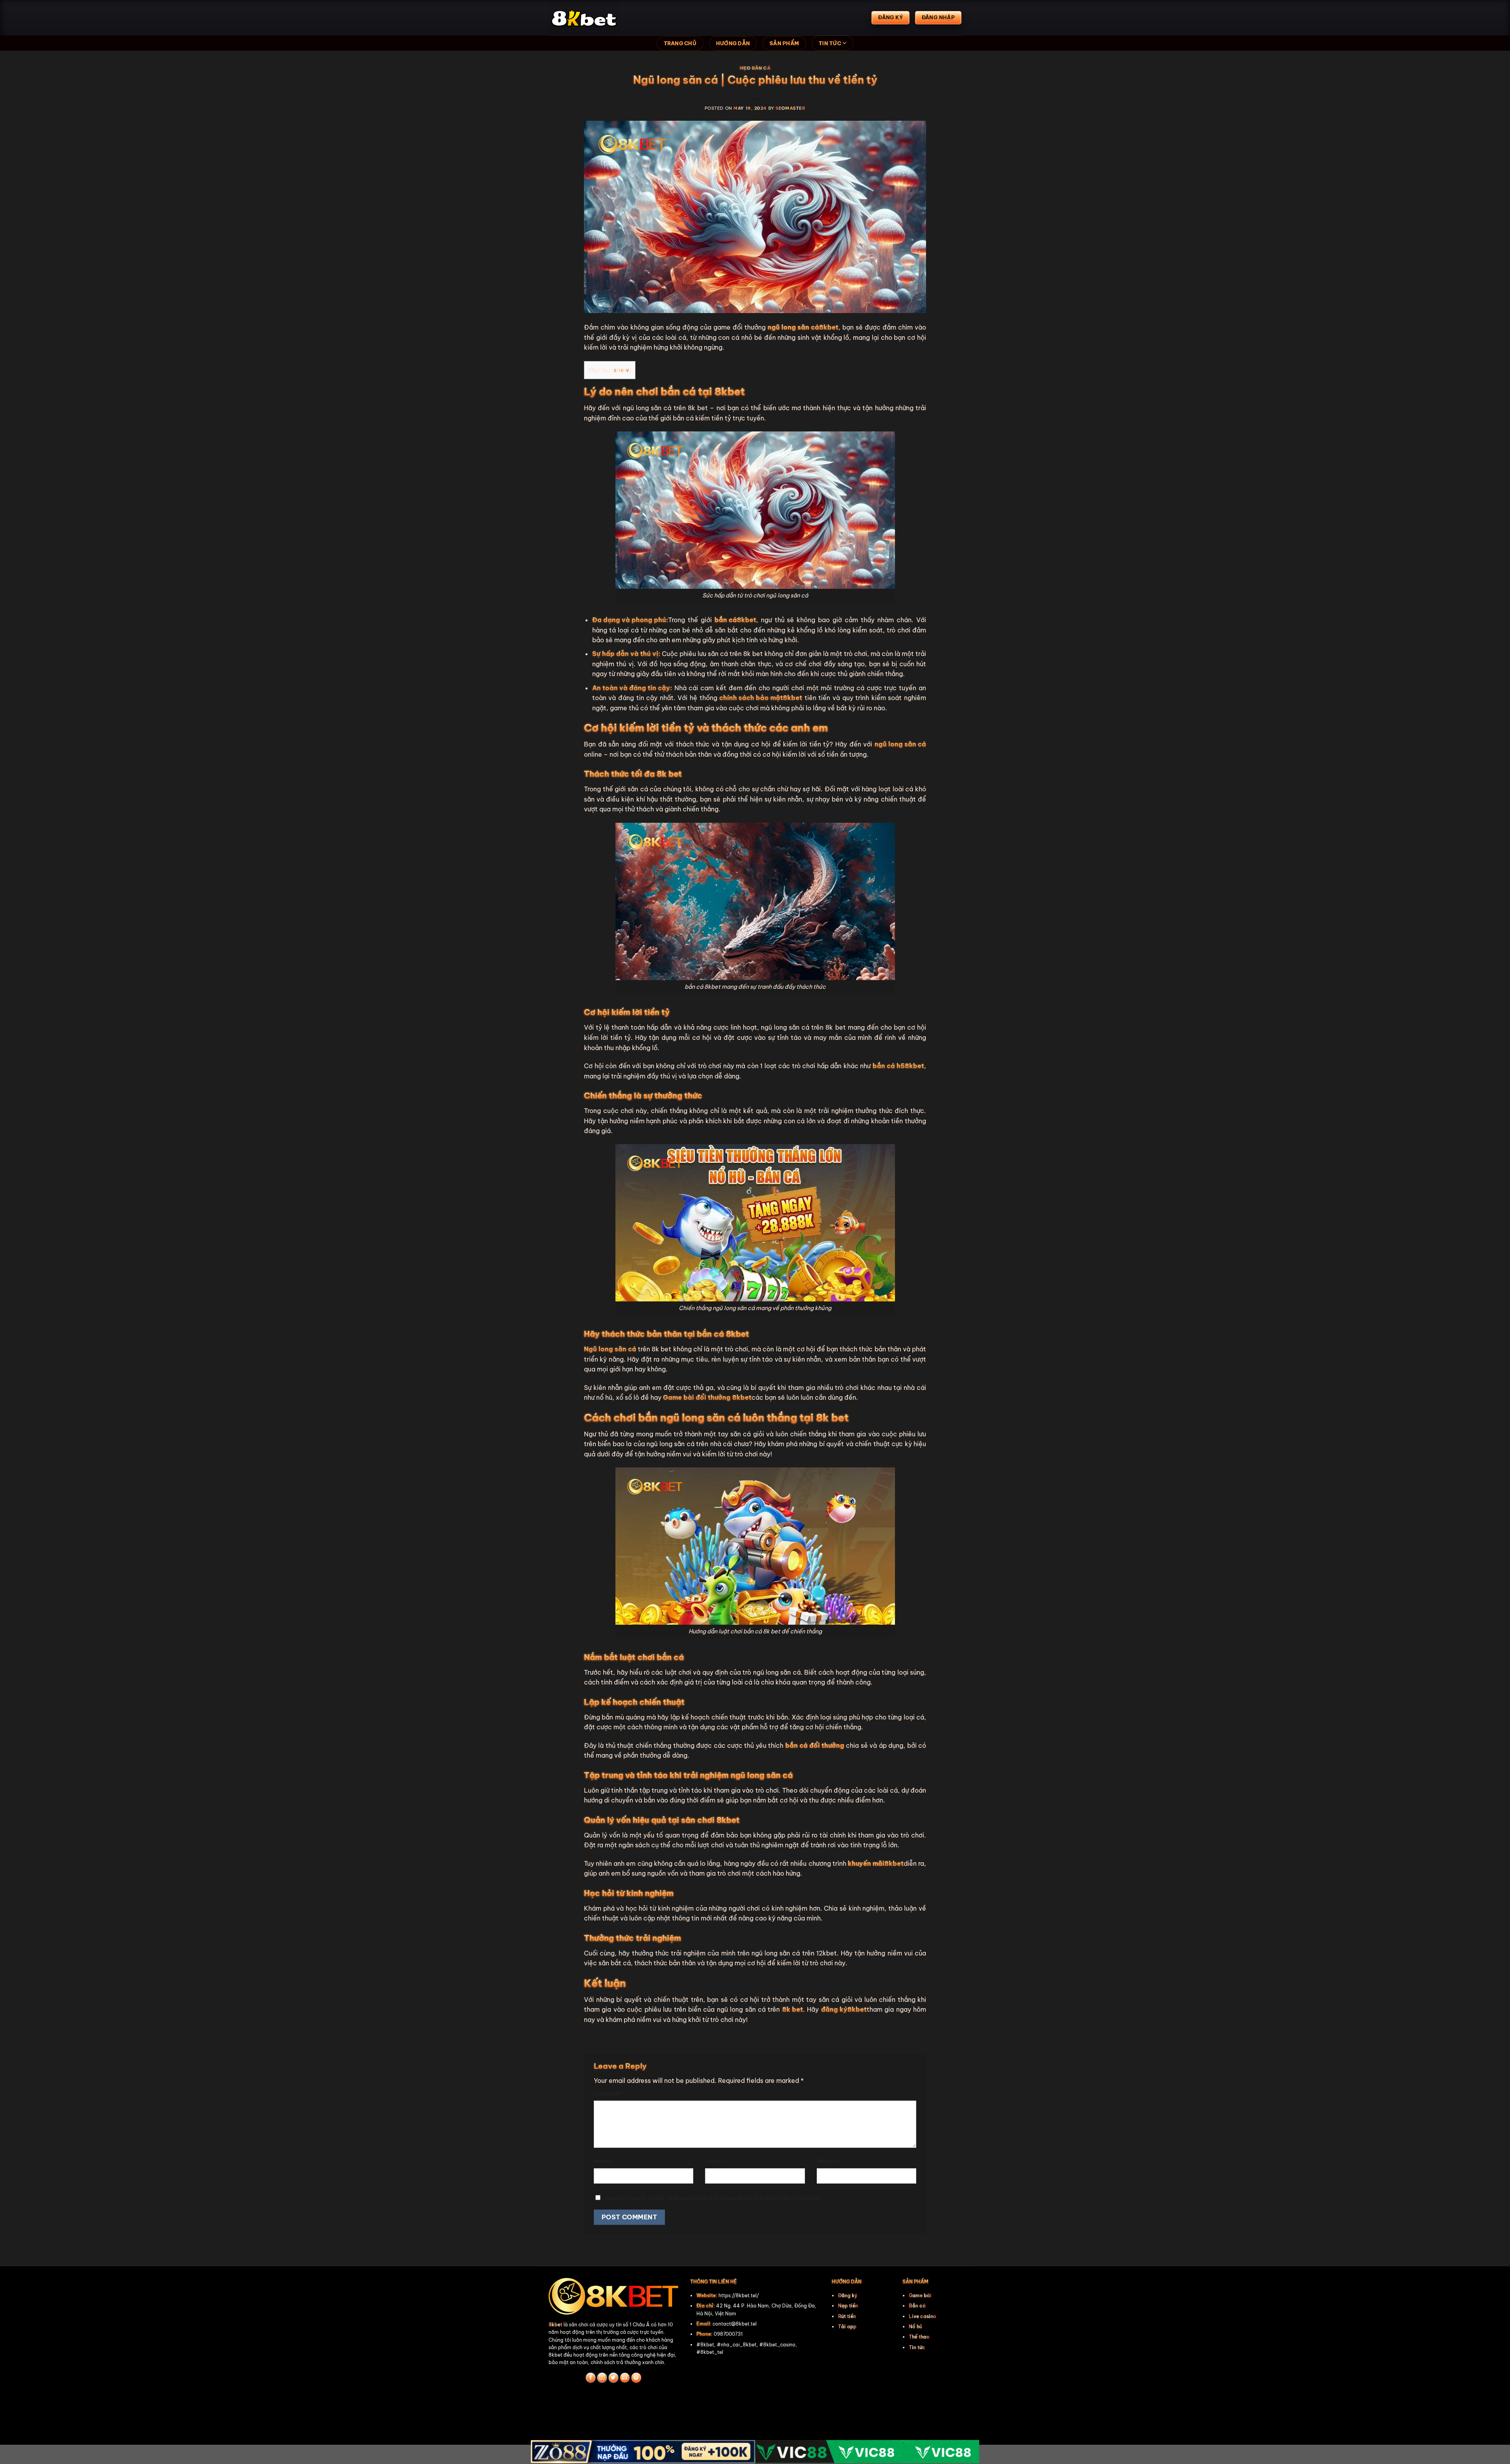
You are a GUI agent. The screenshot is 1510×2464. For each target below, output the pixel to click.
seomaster (790, 108)
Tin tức (917, 2347)
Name (604, 2161)
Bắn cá (917, 2306)
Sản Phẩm (784, 43)
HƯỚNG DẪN (733, 43)
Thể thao (919, 2337)
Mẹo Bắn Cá (755, 68)
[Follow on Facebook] (591, 2378)
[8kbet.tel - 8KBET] (588, 18)
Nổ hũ (915, 2327)
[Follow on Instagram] (602, 2378)
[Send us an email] (625, 2378)
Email (715, 2161)
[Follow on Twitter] (613, 2378)
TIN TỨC (830, 43)
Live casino (923, 2316)
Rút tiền (847, 2316)
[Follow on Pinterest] (636, 2378)
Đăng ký (848, 2295)
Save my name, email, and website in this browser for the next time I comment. (714, 2198)
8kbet (555, 2325)
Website (828, 2161)
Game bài (920, 2295)
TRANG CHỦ (680, 43)
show (621, 370)
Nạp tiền (848, 2306)
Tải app (847, 2327)
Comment (609, 2094)
